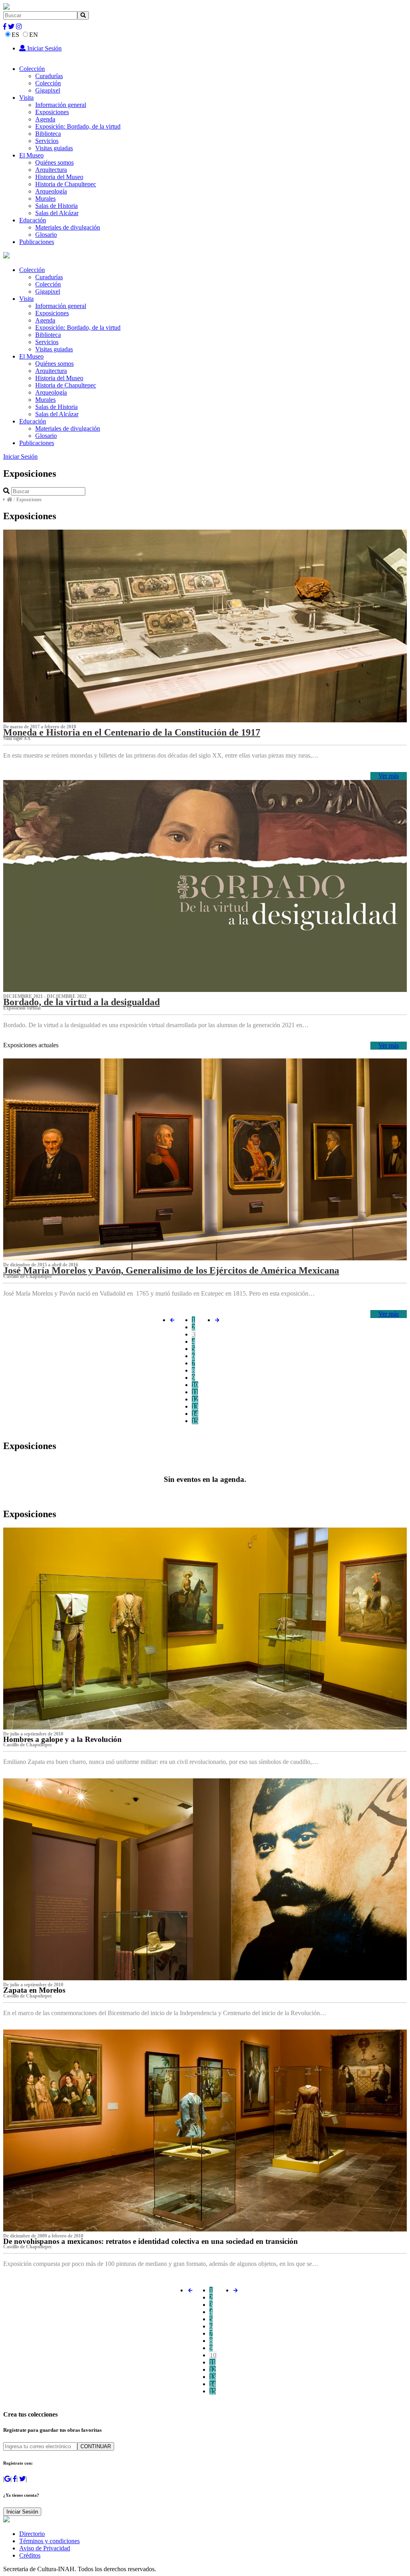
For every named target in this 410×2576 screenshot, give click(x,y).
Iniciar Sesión (44, 48)
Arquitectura (51, 170)
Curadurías (49, 76)
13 (195, 1406)
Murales (45, 199)
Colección (32, 69)
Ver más (389, 776)
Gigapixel (48, 90)
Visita (26, 98)
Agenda (45, 119)
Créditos (30, 2555)
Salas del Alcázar (57, 213)
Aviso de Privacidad (45, 2548)
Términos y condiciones (49, 2541)
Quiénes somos (54, 162)
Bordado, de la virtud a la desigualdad (81, 1002)
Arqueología (51, 191)
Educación (33, 220)
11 (195, 1392)
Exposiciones (52, 112)
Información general (61, 105)
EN (34, 35)
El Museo (31, 155)
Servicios (47, 141)
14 (195, 1414)
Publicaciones (37, 242)
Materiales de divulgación (68, 227)
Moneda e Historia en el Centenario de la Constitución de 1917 (132, 732)
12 (195, 1399)
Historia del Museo (59, 177)
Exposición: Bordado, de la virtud (78, 126)
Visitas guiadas (54, 148)
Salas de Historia (56, 206)
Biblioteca (48, 134)
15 (195, 1421)
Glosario (46, 235)
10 (195, 1385)
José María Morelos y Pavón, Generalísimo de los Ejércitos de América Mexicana (171, 1270)
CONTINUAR (96, 2446)
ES (15, 35)
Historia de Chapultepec (66, 184)
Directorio (32, 2534)
